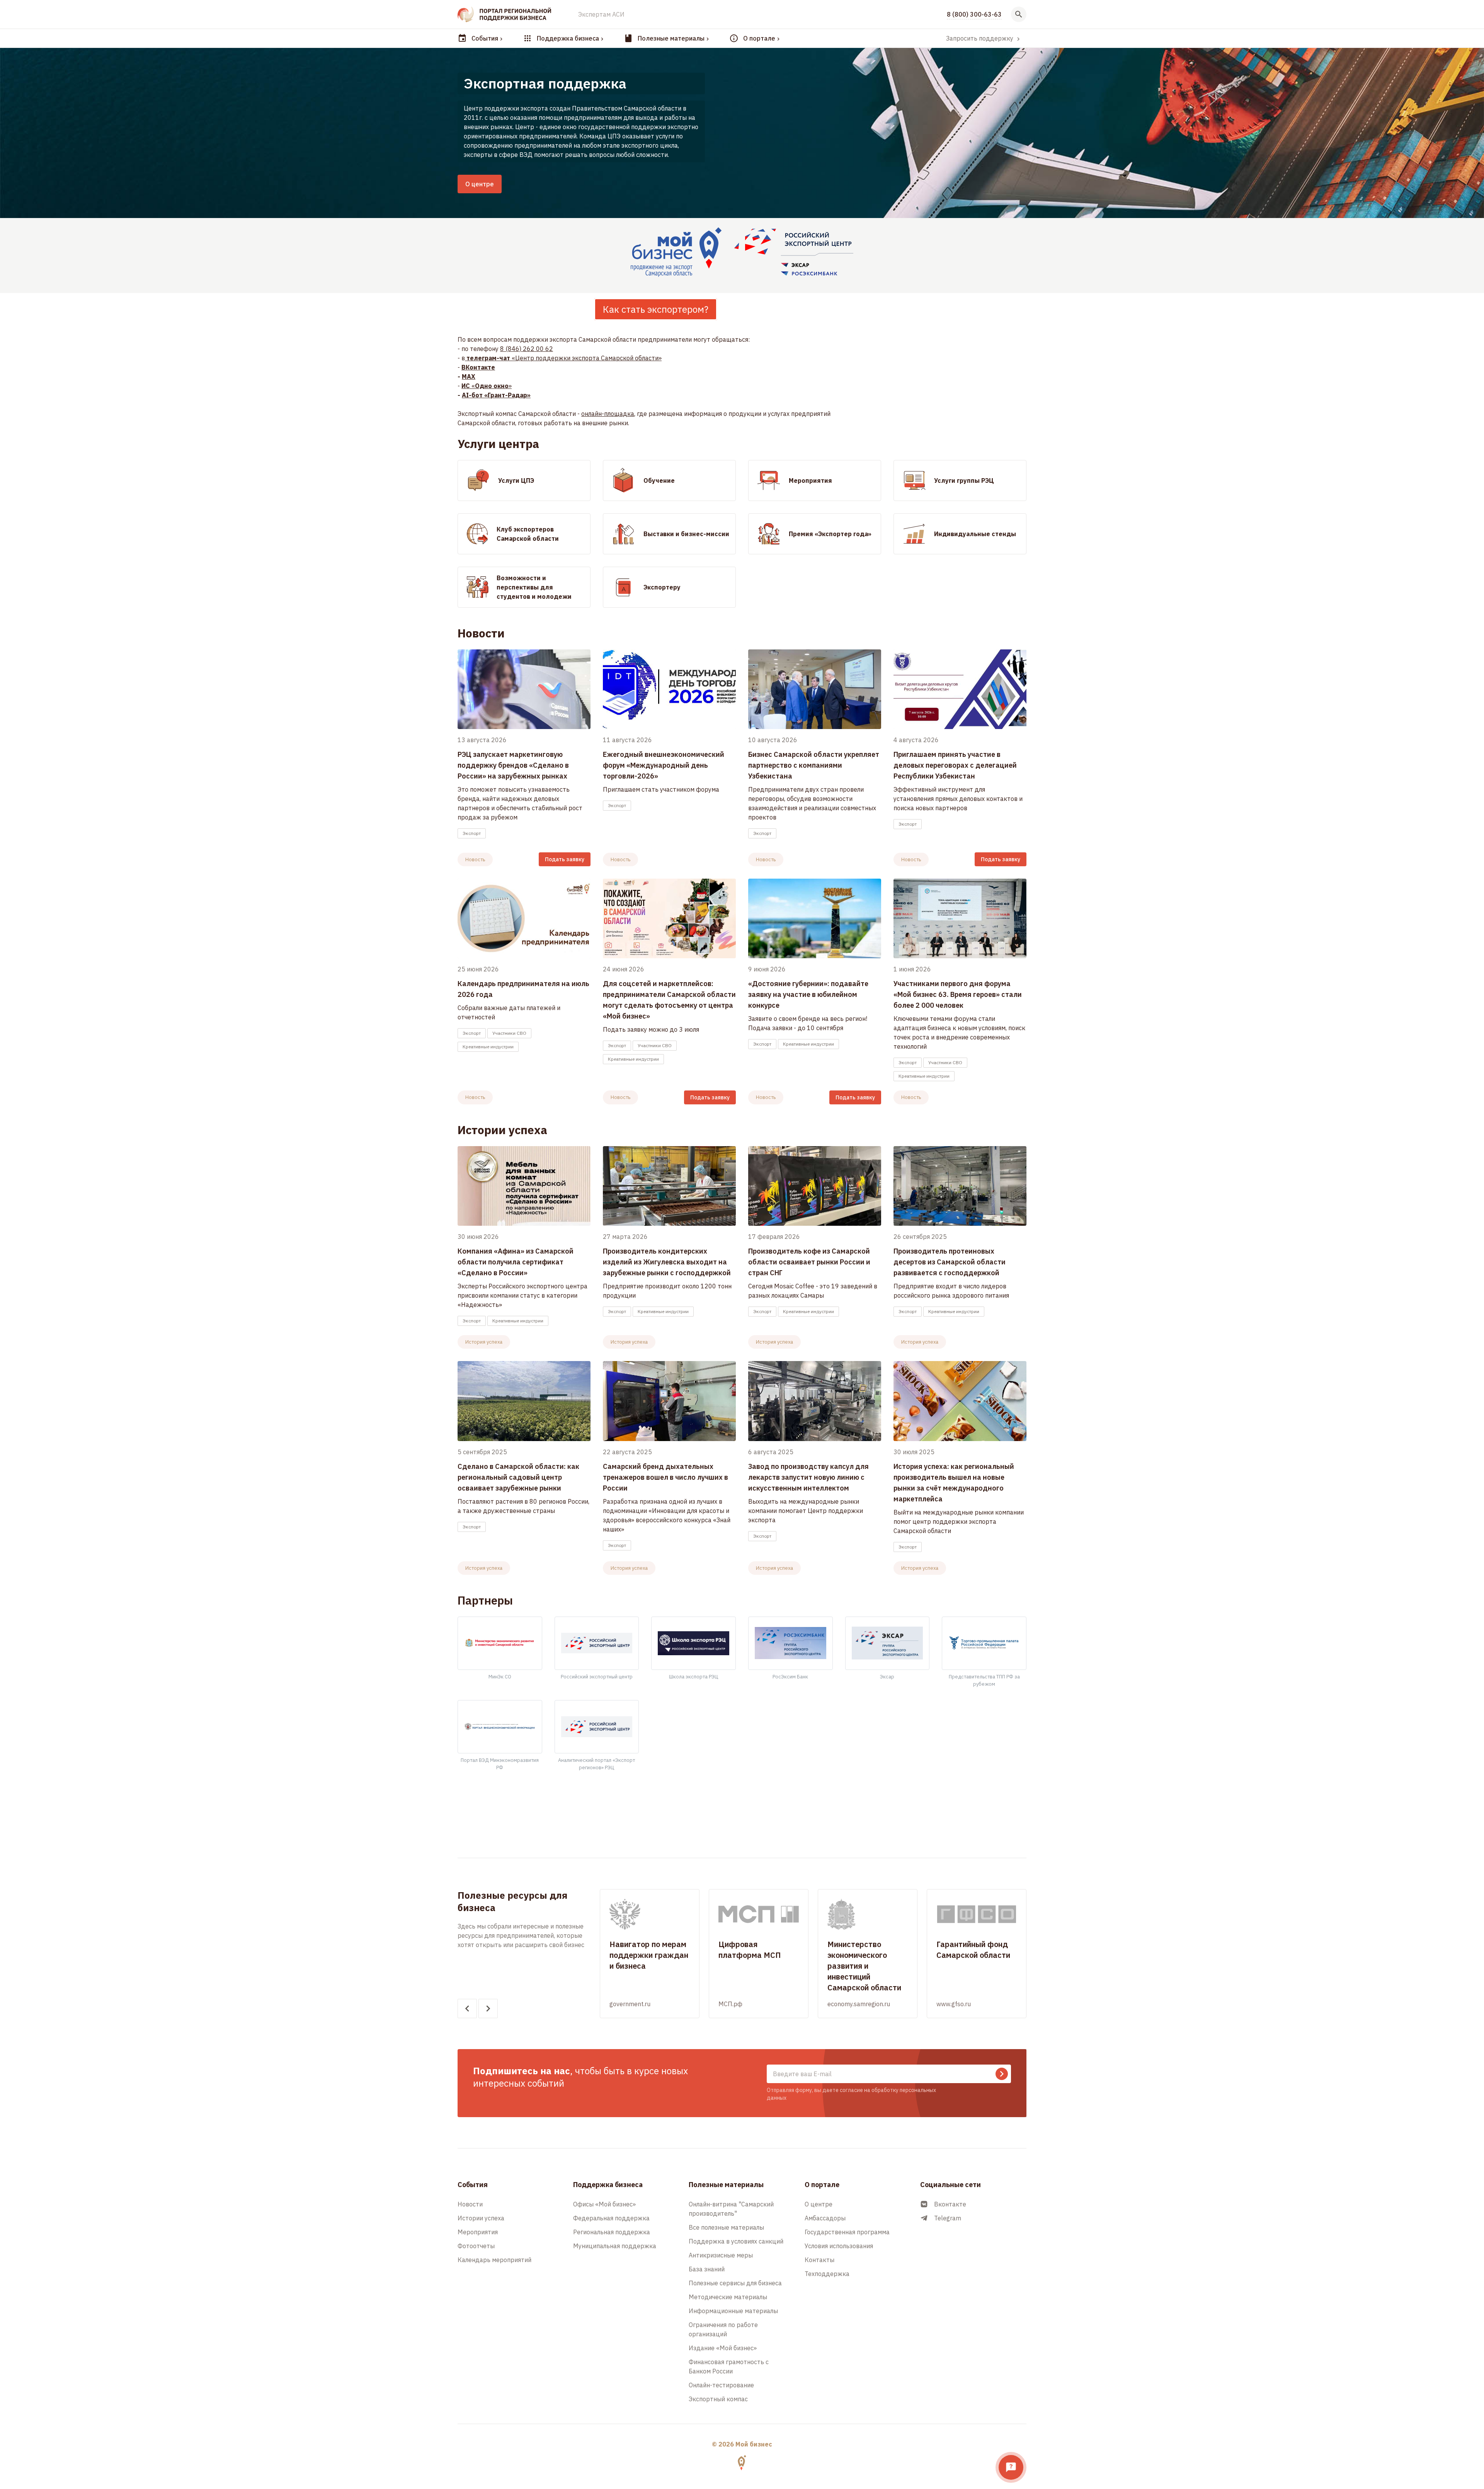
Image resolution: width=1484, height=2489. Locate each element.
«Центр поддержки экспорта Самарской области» (564, 358)
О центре (480, 184)
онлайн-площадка (608, 414)
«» (487, 386)
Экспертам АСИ (601, 14)
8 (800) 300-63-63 (974, 14)
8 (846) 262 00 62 (527, 349)
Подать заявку (565, 859)
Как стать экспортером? (656, 309)
